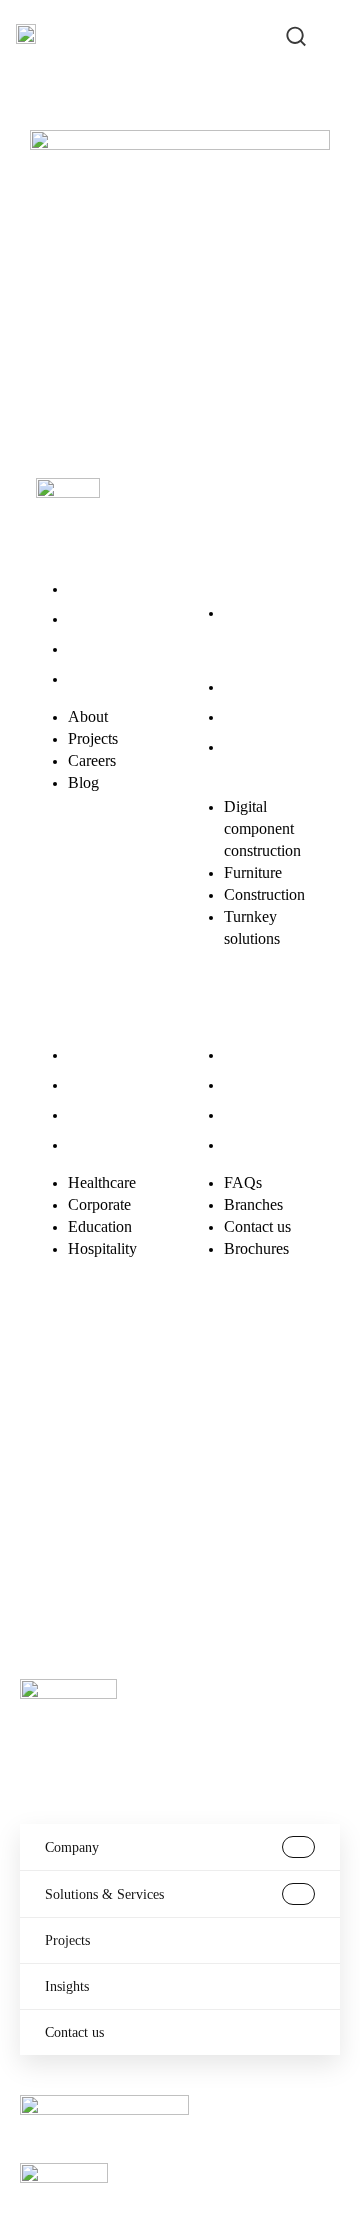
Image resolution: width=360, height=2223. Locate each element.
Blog (83, 678)
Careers (92, 648)
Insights (67, 1986)
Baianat (110, 1537)
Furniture (253, 686)
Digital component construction (262, 634)
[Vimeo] (61, 1433)
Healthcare (102, 1054)
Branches (253, 1084)
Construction (264, 716)
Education (100, 1114)
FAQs (243, 1054)
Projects (93, 618)
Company (72, 1847)
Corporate (99, 1084)
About (88, 588)
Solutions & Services (104, 1894)
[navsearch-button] (296, 34)
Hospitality (102, 1144)
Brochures (256, 1144)
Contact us (257, 1114)
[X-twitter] (127, 1377)
